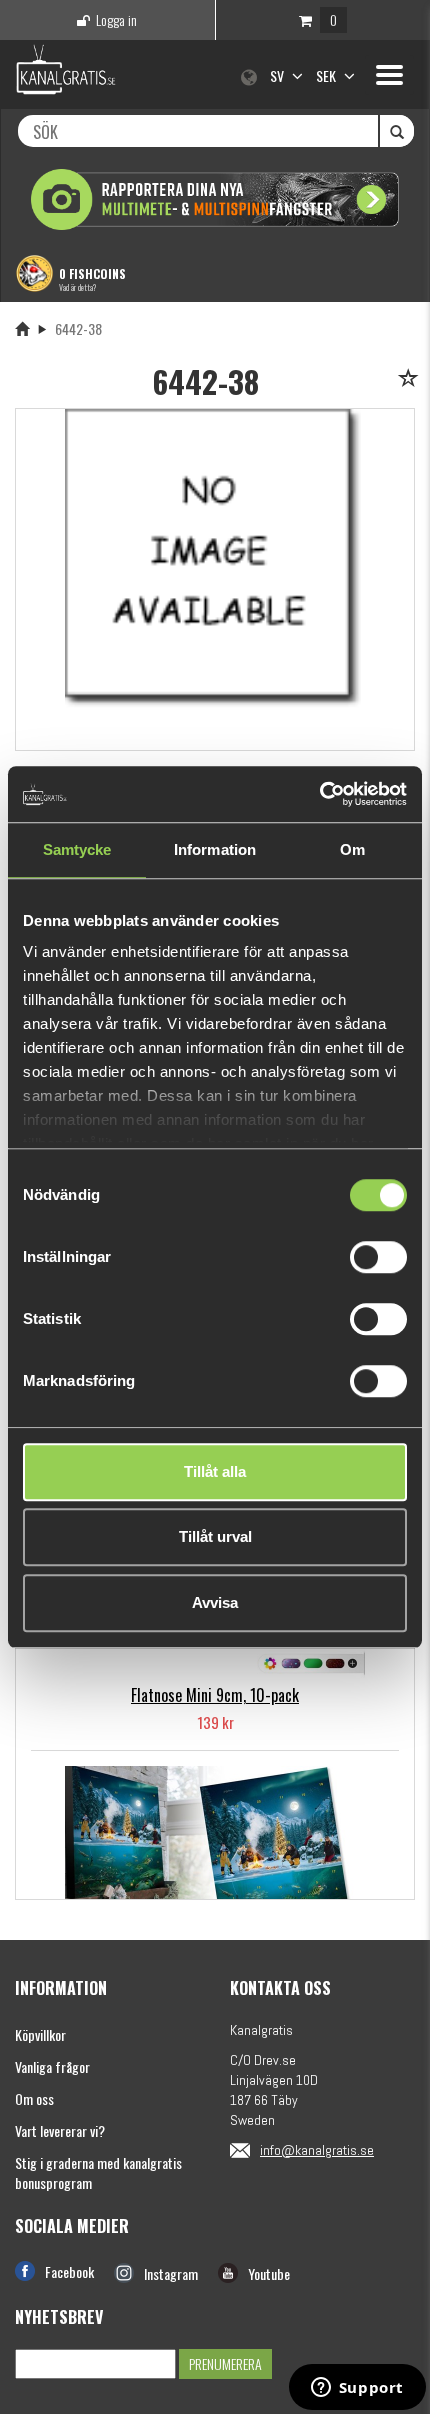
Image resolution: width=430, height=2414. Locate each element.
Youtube (269, 2273)
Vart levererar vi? (60, 2130)
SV (278, 75)
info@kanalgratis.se (317, 2150)
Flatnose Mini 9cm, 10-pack (215, 1695)
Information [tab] (215, 849)
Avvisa (215, 1602)
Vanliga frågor (52, 2066)
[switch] (378, 1257)
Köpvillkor (40, 2034)
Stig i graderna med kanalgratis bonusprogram (98, 2172)
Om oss (34, 2098)
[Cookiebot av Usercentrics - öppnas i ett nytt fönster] (319, 794)
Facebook (69, 2271)
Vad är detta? (77, 287)
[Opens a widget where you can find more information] (357, 2389)
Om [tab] (352, 849)
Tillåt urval (215, 1536)
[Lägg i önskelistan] (411, 379)
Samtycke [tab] (77, 849)
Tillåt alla (215, 1471)
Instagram (171, 2273)
